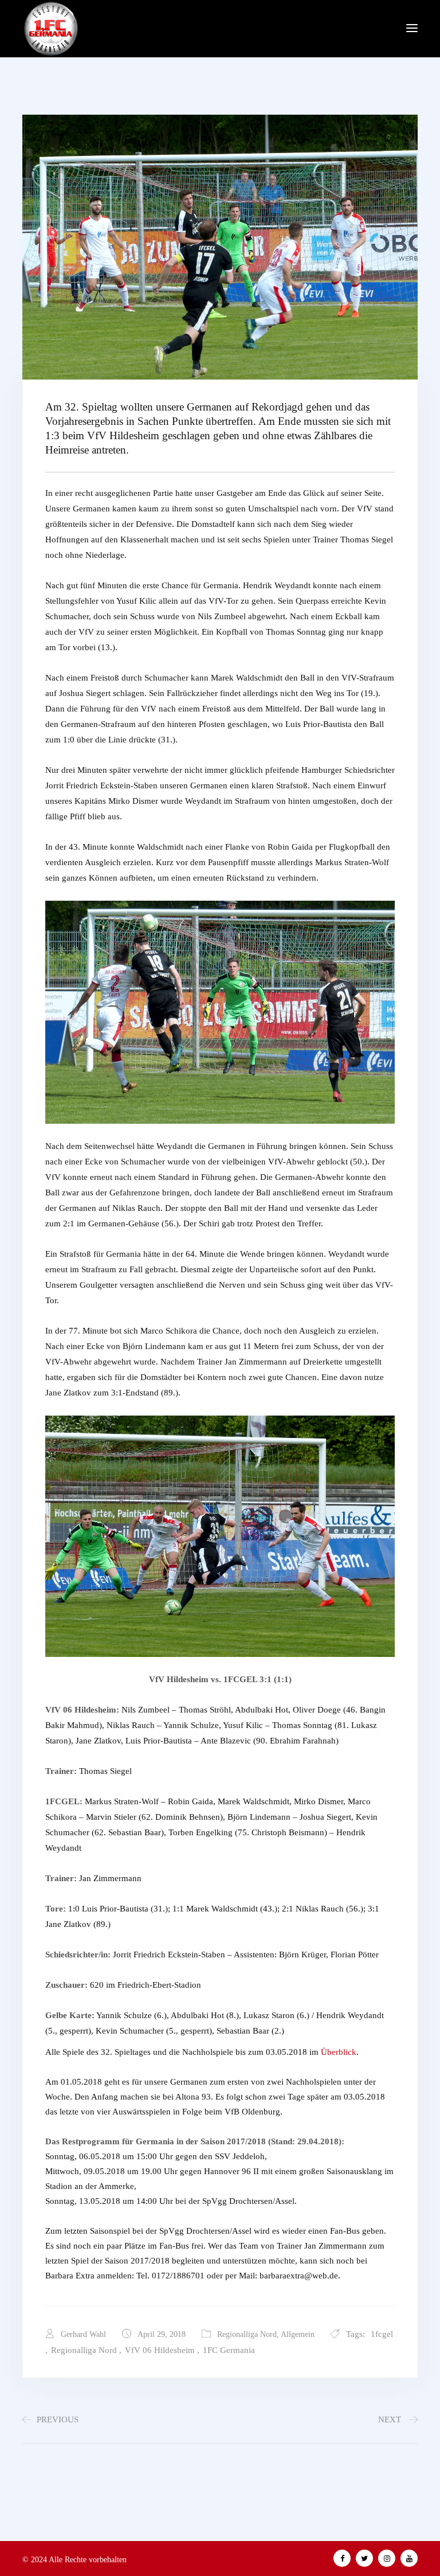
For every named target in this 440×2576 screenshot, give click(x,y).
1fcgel (382, 2334)
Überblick (339, 2052)
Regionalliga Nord (247, 2334)
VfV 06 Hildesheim (160, 2350)
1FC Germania (229, 2350)
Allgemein (298, 2334)
